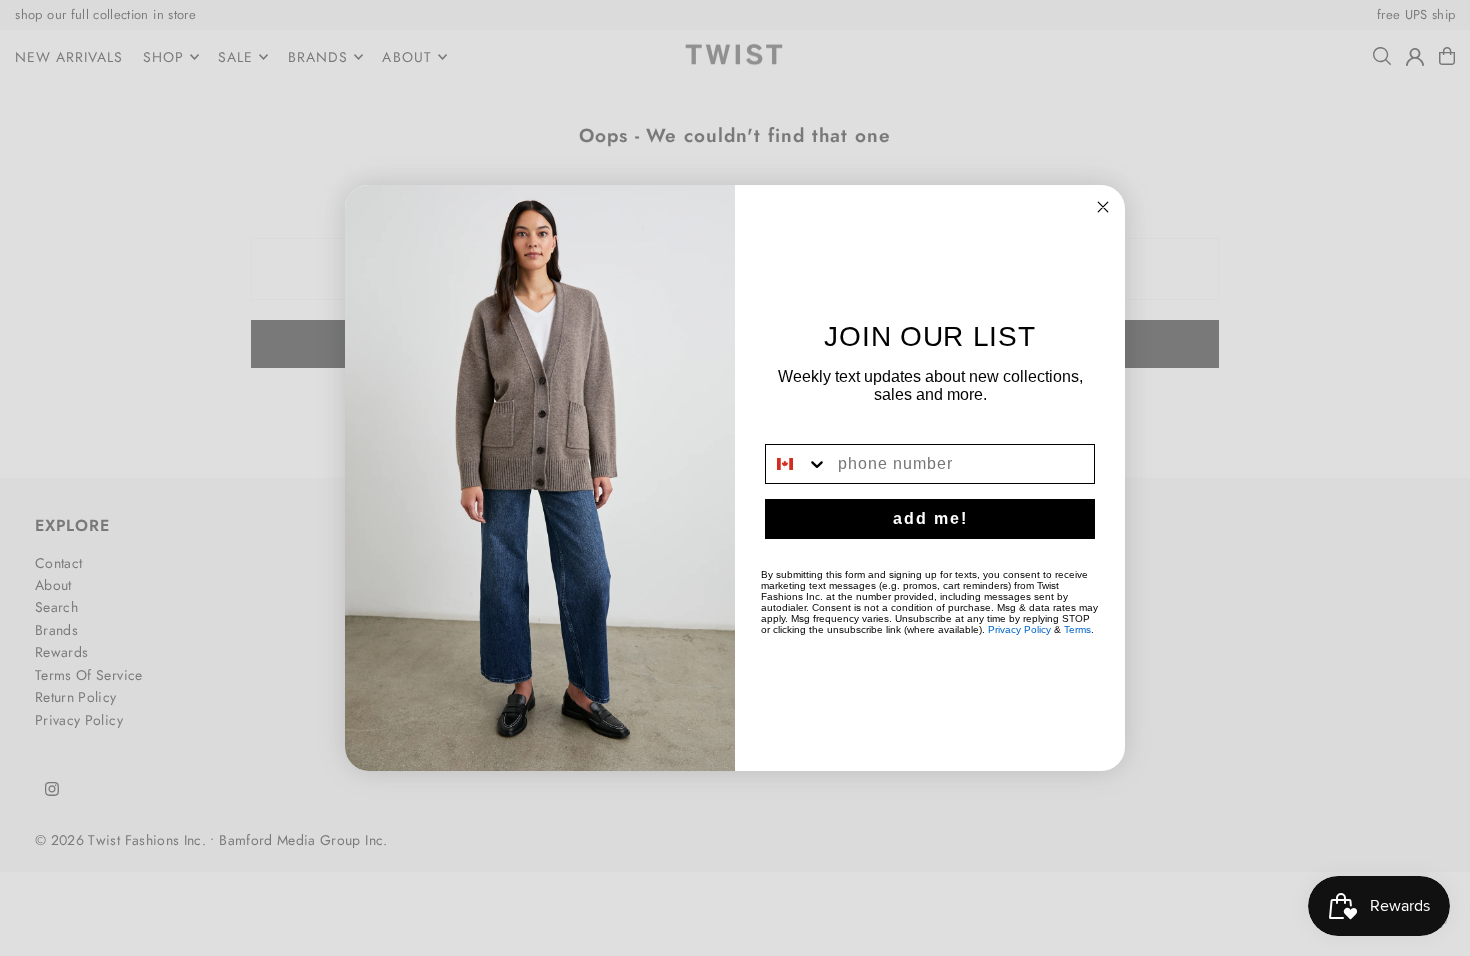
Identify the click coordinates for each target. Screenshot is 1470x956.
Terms (1077, 629)
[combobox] (797, 464)
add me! (930, 518)
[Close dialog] (1103, 207)
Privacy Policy (1019, 629)
